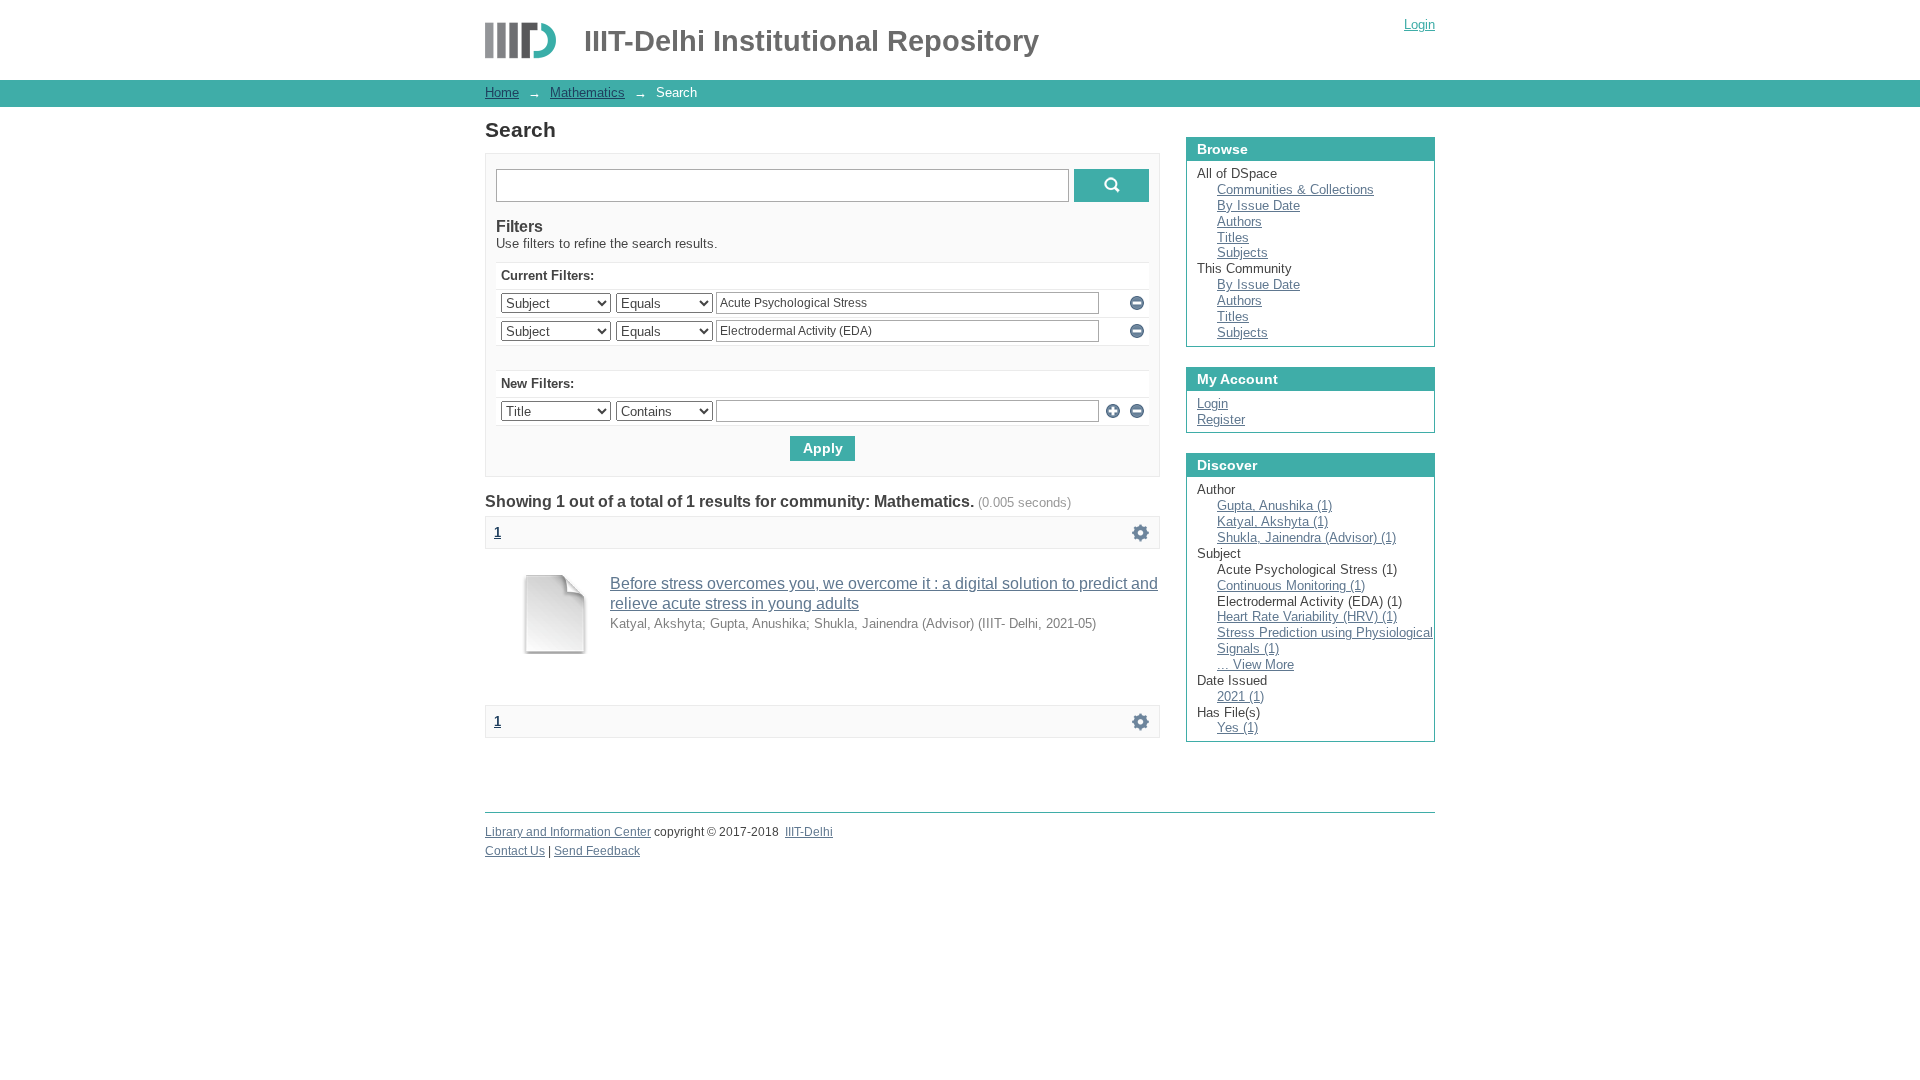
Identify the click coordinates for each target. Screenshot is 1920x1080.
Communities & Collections (1295, 189)
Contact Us (515, 851)
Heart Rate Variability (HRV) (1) (1307, 616)
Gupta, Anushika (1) (1274, 505)
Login (1419, 24)
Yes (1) (1237, 727)
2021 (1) (1240, 696)
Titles (1233, 237)
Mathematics (587, 92)
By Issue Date (1258, 205)
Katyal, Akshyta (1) (1272, 521)
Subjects (1242, 252)
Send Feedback (597, 851)
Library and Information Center (568, 832)
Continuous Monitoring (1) (1291, 585)
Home (502, 92)
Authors (1239, 221)
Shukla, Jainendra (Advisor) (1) (1306, 537)
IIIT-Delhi (809, 832)
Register (1221, 419)
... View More (1255, 664)
